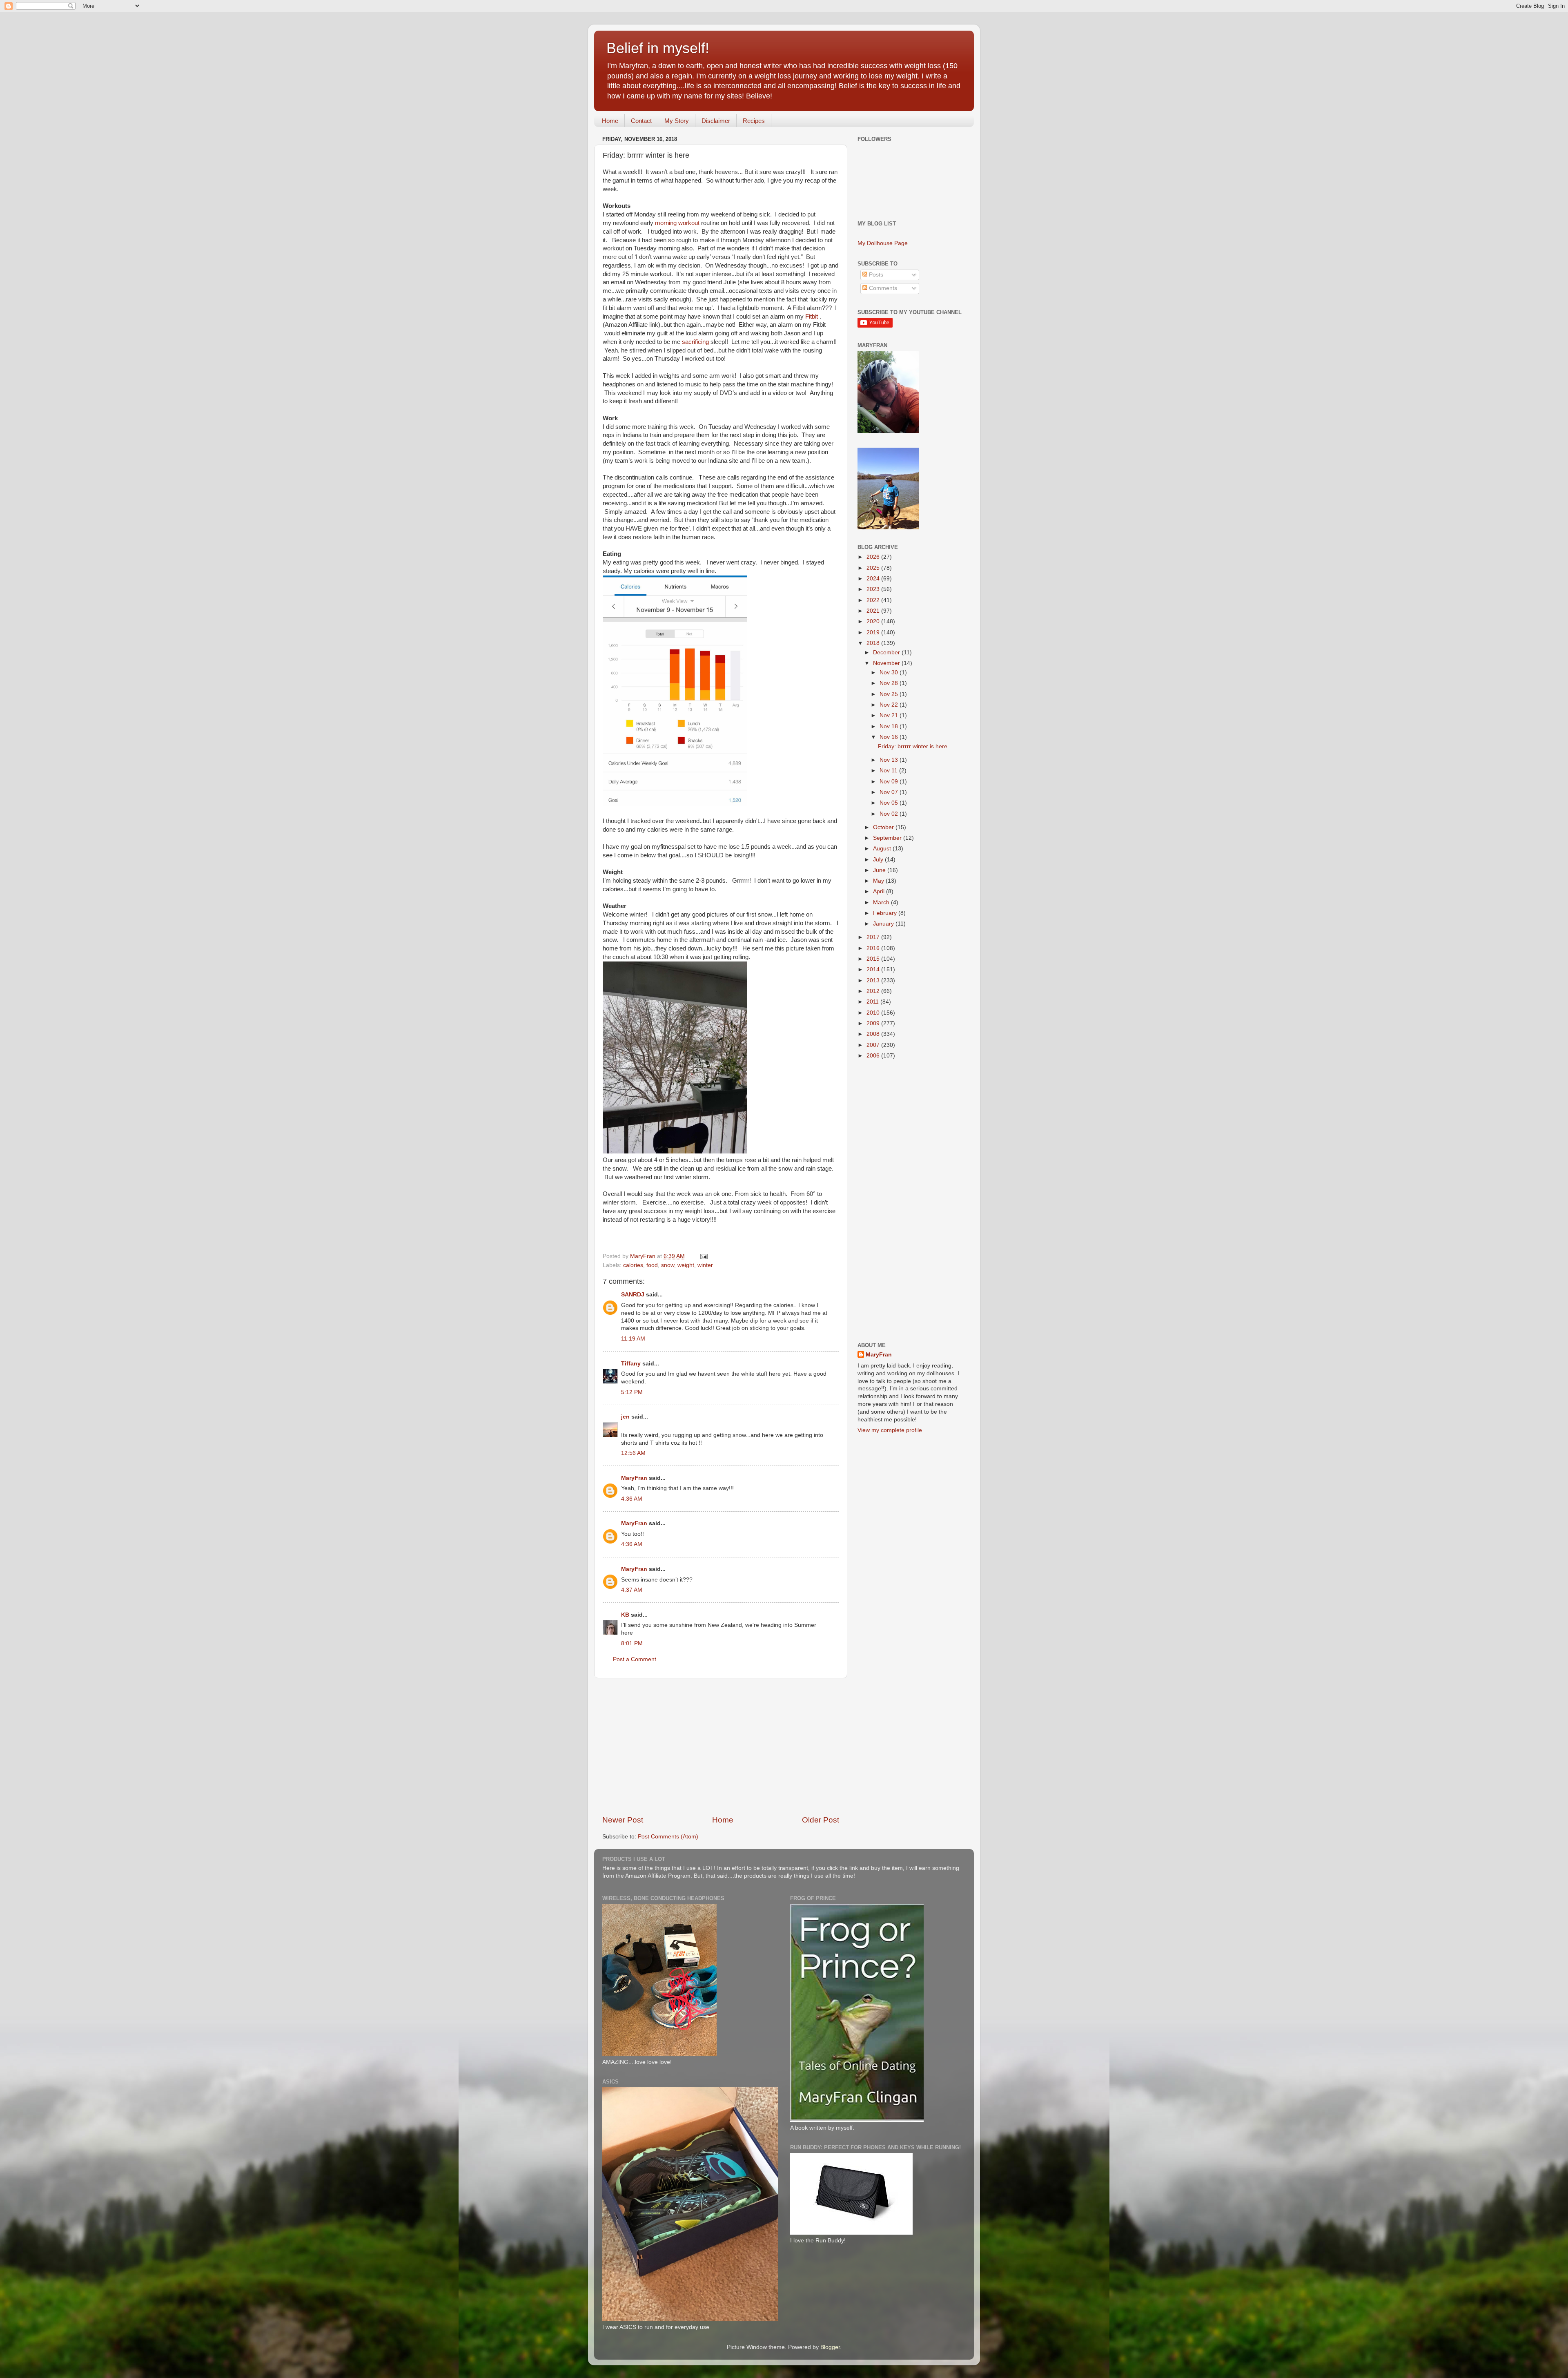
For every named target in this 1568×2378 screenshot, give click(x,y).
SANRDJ (633, 1295)
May (879, 881)
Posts (875, 275)
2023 (874, 589)
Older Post (821, 1820)
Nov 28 (890, 683)
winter (705, 1265)
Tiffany (631, 1364)
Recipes (754, 121)
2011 (873, 1002)
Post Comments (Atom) (668, 1837)
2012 (874, 991)
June (880, 870)
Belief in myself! (658, 48)
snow (668, 1265)
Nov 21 (890, 715)
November (887, 663)
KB (625, 1615)
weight (686, 1265)
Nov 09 (890, 782)
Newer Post (623, 1820)
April (880, 891)
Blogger (830, 2347)
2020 (874, 621)
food (652, 1265)
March (882, 902)
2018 (874, 643)
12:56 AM (633, 1453)
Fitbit (812, 317)
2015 (874, 959)
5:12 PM (632, 1392)
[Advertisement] (721, 1747)
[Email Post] (703, 1256)
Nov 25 (890, 694)
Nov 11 (889, 771)
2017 (874, 937)
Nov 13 (890, 760)
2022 (874, 600)
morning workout (677, 223)
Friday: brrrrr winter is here (913, 746)
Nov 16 (890, 737)
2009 (874, 1023)
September (888, 838)
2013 (874, 980)
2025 (874, 568)
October (884, 827)
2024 (874, 579)
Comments (882, 288)
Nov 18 (890, 726)
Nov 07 (890, 792)
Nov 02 (890, 814)
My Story (677, 121)
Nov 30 (890, 673)
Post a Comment (635, 1659)
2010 (874, 1013)
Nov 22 (890, 705)
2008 (874, 1034)
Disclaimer (716, 121)
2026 (874, 557)
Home (610, 121)
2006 (874, 1056)
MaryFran (634, 1478)
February (886, 913)
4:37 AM (632, 1590)
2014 (874, 969)
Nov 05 (890, 803)
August (883, 849)
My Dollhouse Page (883, 243)
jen (625, 1417)
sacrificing (695, 342)
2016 (874, 948)
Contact (641, 121)
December (887, 652)
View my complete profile (890, 1430)
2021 (874, 611)
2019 (874, 632)
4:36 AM (632, 1499)
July (879, 860)
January (884, 924)
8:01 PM (632, 1643)
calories (633, 1265)
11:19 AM (633, 1339)
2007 (874, 1045)
